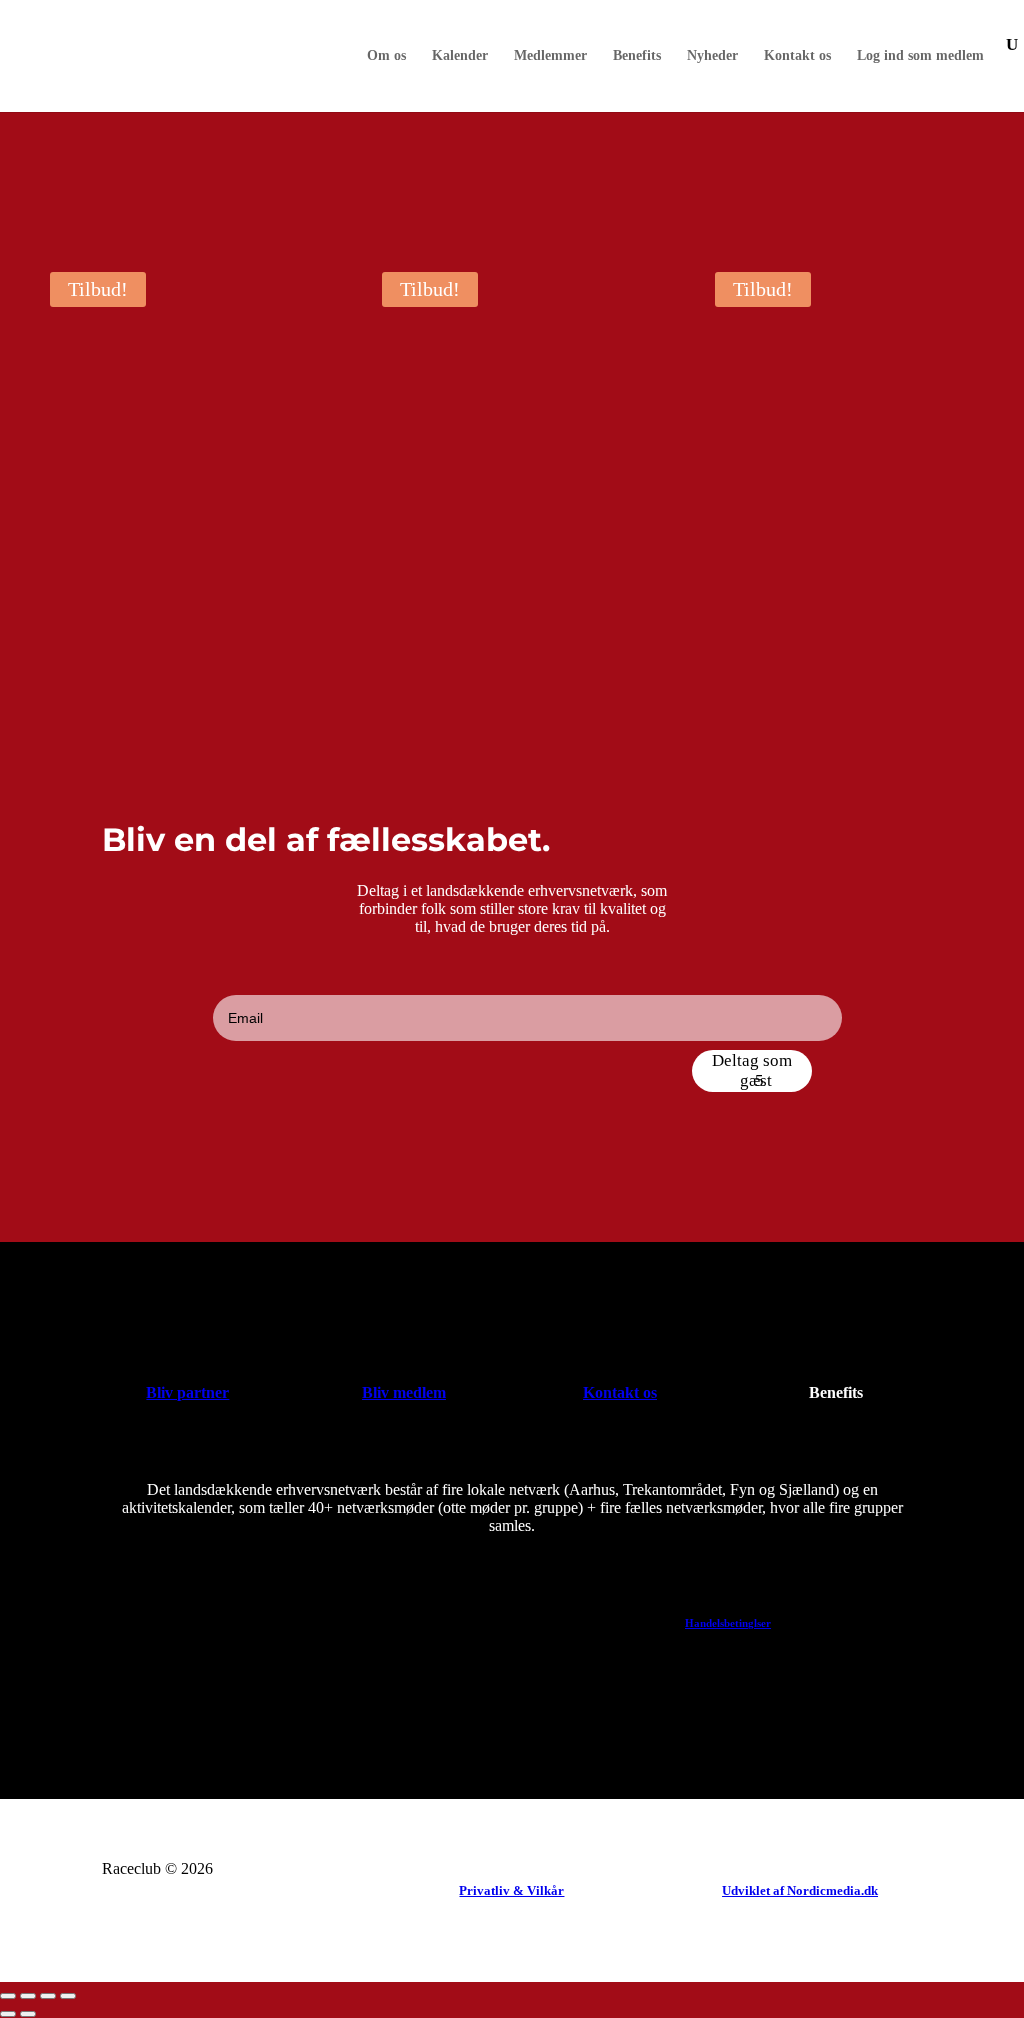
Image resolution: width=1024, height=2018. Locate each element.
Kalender (460, 56)
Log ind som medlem (920, 56)
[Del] (48, 1996)
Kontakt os (797, 56)
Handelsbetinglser (728, 1623)
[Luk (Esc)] (68, 1996)
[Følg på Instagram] (252, 1709)
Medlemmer (550, 56)
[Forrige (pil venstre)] (8, 2014)
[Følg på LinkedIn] (120, 1709)
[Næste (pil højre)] (28, 2014)
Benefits (637, 56)
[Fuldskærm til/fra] (28, 1996)
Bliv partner (187, 1392)
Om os (386, 56)
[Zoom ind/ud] (8, 1996)
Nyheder (712, 56)
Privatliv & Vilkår (511, 1890)
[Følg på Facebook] (164, 1709)
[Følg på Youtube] (208, 1709)
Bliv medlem (404, 1392)
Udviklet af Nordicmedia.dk (800, 1890)
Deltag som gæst (752, 1070)
